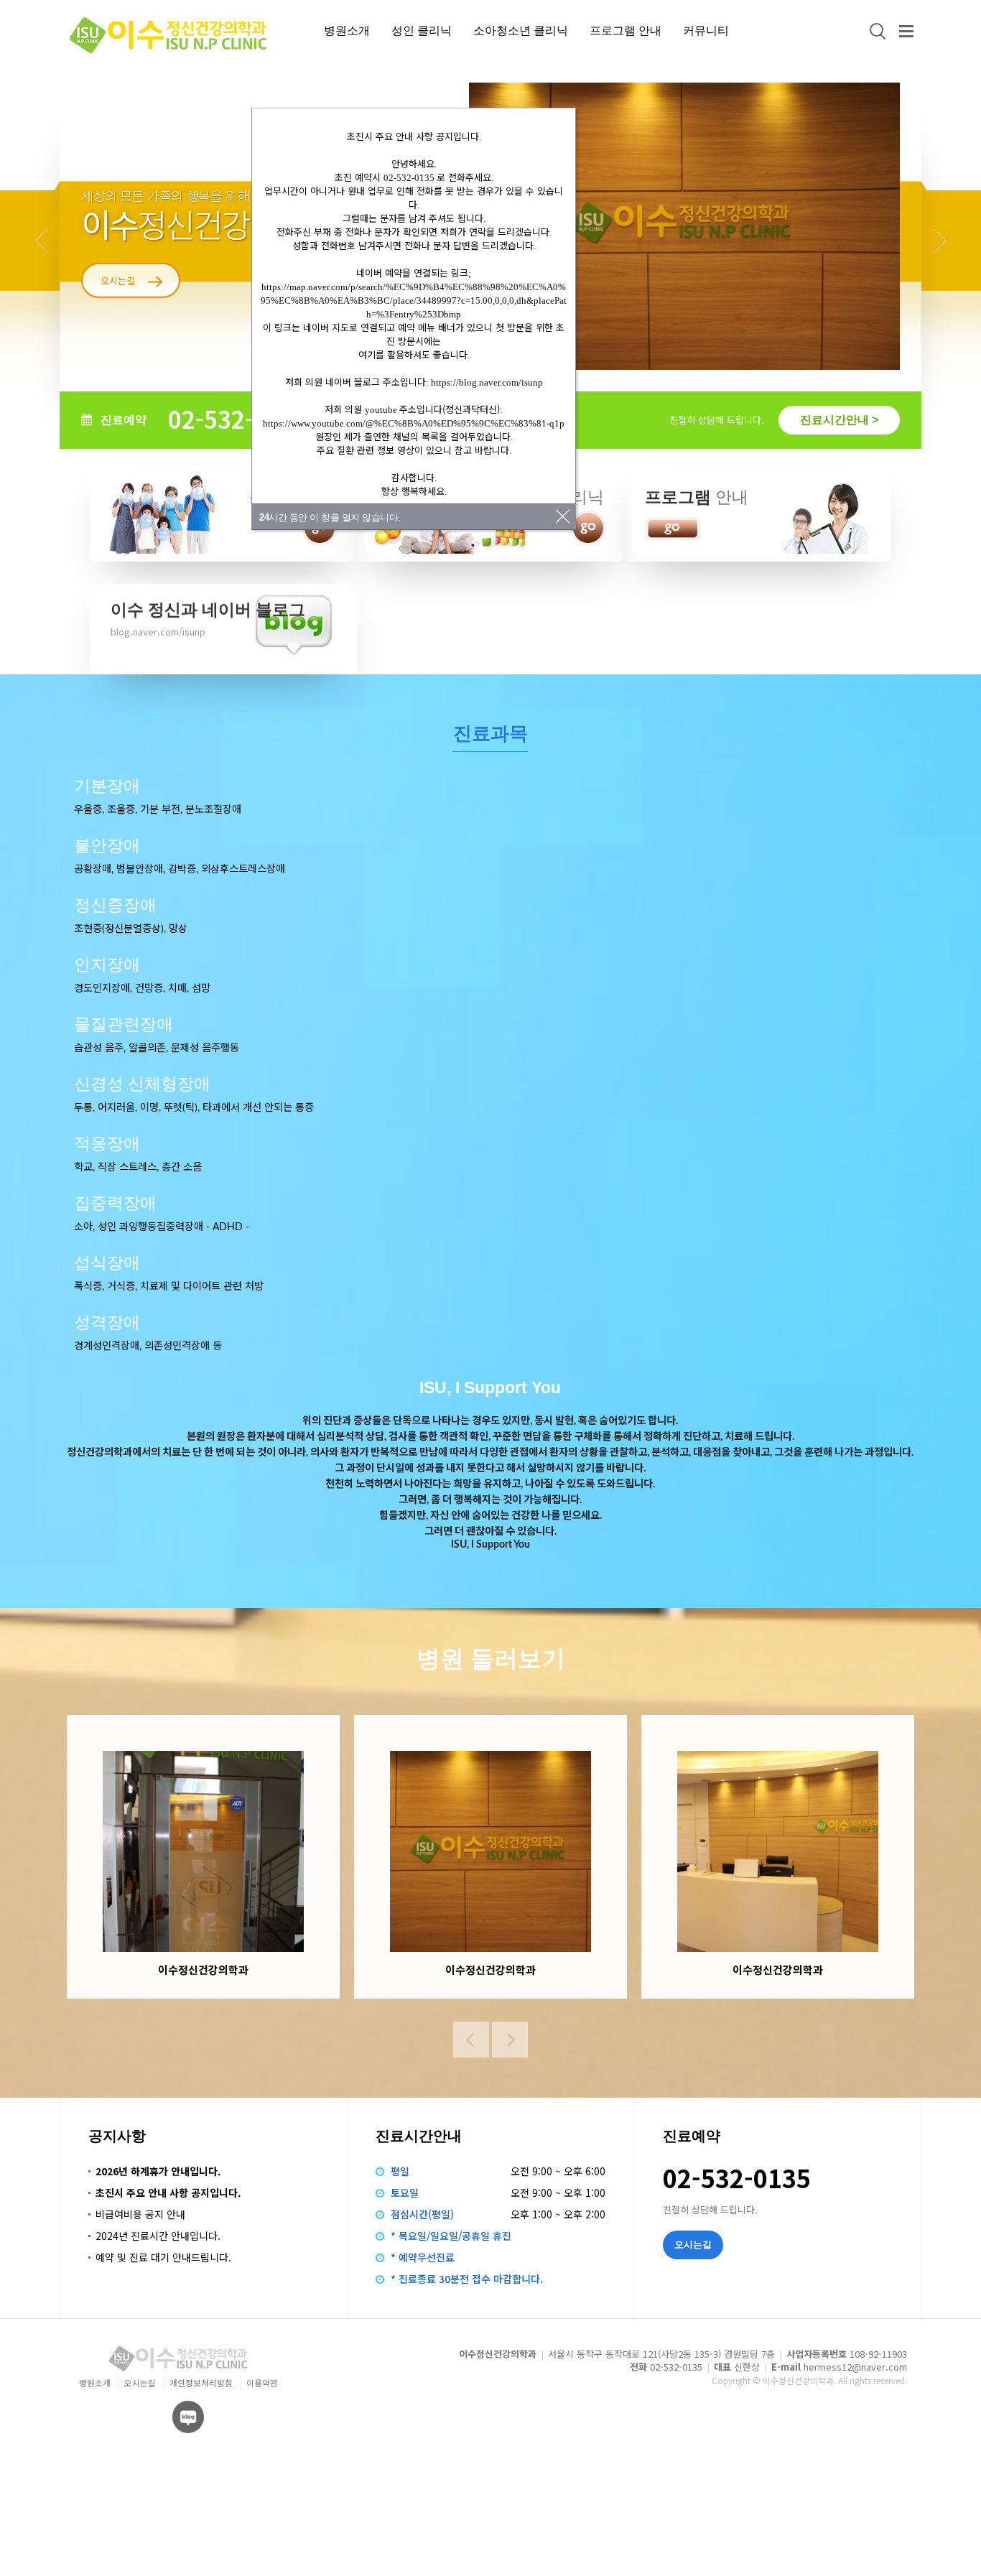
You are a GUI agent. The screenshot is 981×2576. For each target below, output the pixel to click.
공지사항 (117, 2136)
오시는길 (140, 2382)
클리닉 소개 (124, 280)
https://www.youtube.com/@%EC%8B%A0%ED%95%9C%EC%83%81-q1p (414, 423)
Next (939, 241)
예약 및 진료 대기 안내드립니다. (163, 2257)
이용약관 (262, 2382)
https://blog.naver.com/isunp (487, 382)
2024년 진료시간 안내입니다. (158, 2236)
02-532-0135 (238, 418)
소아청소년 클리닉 (521, 30)
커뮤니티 (706, 30)
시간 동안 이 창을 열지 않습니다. (330, 517)
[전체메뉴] (906, 31)
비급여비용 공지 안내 (140, 2214)
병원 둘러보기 (491, 1659)
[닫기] (563, 516)
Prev (42, 241)
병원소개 (347, 30)
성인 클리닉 (422, 30)
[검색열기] (876, 31)
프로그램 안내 (626, 30)
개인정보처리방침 (201, 2382)
